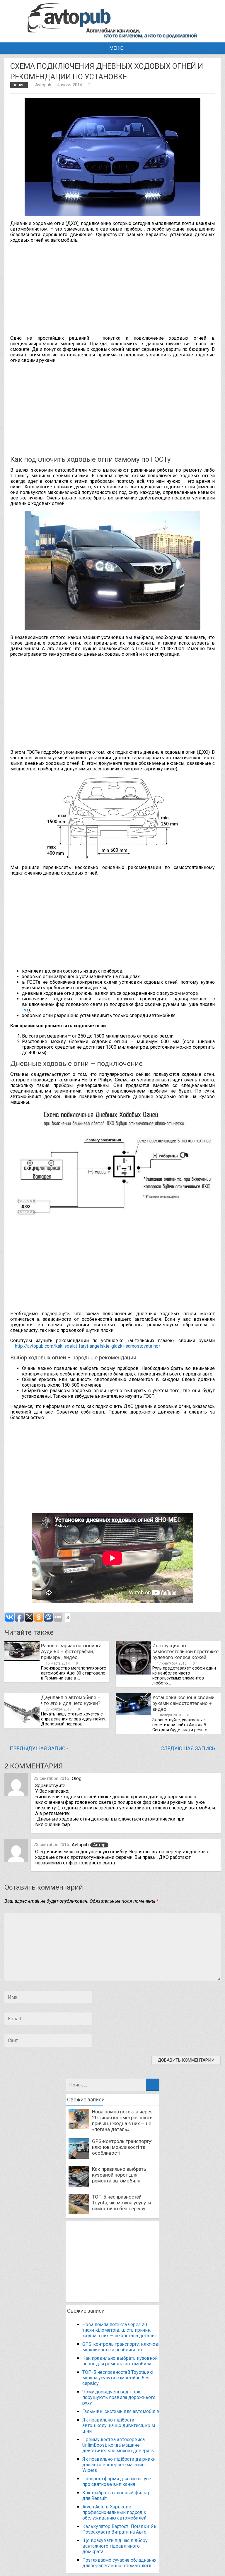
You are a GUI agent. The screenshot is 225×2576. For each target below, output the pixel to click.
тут (25, 1010)
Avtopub (43, 85)
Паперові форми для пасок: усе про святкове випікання (117, 2481)
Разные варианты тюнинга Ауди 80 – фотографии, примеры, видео (71, 1651)
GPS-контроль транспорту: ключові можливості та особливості (122, 2147)
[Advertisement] (117, 288)
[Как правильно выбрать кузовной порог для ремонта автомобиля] (79, 2185)
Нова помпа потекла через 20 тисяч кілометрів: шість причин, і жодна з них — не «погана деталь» (122, 2120)
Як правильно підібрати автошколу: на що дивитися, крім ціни (119, 2425)
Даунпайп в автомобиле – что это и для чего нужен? (71, 1700)
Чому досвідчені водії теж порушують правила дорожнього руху (119, 2397)
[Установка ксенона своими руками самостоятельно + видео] (133, 1713)
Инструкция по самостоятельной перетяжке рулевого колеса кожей (185, 1651)
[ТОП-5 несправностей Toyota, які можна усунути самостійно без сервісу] (79, 2213)
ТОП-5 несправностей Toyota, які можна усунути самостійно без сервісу (121, 2203)
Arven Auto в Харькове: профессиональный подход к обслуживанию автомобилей (114, 2512)
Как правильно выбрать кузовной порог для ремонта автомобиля (119, 2175)
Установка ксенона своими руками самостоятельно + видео (183, 1703)
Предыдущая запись (39, 1749)
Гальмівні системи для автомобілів (121, 2411)
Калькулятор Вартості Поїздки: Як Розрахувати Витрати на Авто (119, 2529)
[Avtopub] (112, 37)
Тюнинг (19, 85)
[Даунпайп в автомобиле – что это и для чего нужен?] (22, 1726)
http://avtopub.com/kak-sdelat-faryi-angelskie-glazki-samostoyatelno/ (88, 1346)
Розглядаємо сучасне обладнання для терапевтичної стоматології (119, 2563)
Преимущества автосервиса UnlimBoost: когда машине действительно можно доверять (118, 2445)
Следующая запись (188, 1749)
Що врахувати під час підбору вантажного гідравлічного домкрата (115, 2546)
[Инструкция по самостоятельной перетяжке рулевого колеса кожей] (133, 1673)
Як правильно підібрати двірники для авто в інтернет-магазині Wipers (119, 2465)
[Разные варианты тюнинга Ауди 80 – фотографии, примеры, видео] (22, 1659)
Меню (116, 48)
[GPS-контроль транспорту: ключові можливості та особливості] (79, 2157)
